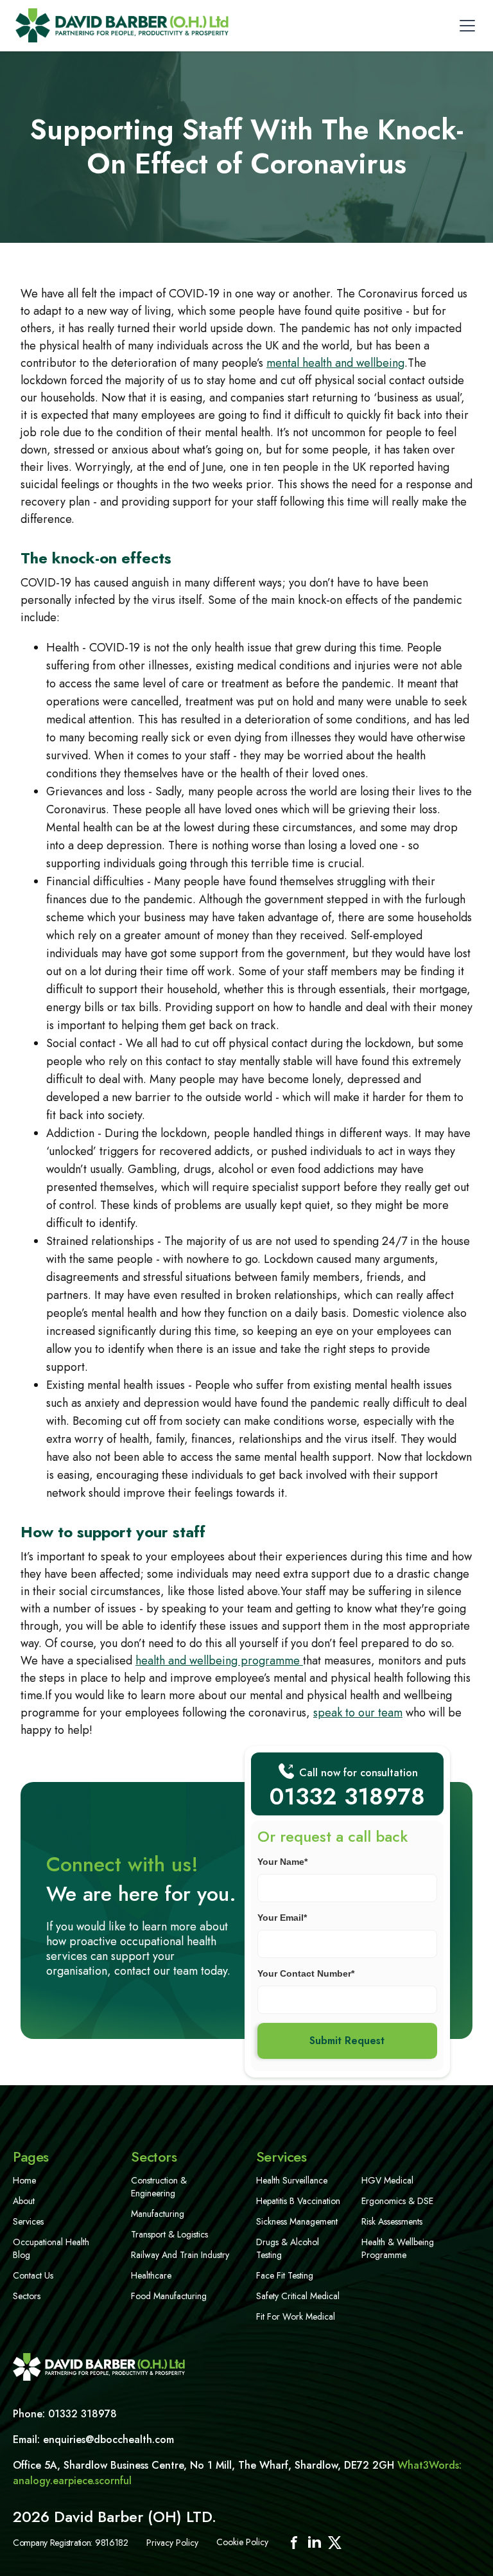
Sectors (27, 2296)
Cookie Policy (242, 2542)
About (24, 2201)
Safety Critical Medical (298, 2296)
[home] (122, 25)
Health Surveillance (292, 2180)
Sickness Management (297, 2221)
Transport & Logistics (169, 2234)
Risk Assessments (392, 2221)
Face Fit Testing (285, 2275)
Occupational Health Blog (51, 2248)
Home (24, 2180)
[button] (465, 26)
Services (28, 2221)
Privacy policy (172, 2543)
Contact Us (33, 2275)
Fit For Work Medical (296, 2316)
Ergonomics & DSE (397, 2201)
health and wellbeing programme (219, 1661)
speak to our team (358, 1713)
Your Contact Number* (306, 1973)
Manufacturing (158, 2214)
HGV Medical (387, 2180)
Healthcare (151, 2275)
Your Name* (282, 1862)
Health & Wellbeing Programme (398, 2248)
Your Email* (282, 1918)
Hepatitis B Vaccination (298, 2201)
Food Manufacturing (169, 2296)
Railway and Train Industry (180, 2255)
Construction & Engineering (159, 2187)
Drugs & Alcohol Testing (288, 2248)
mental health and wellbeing (335, 363)
